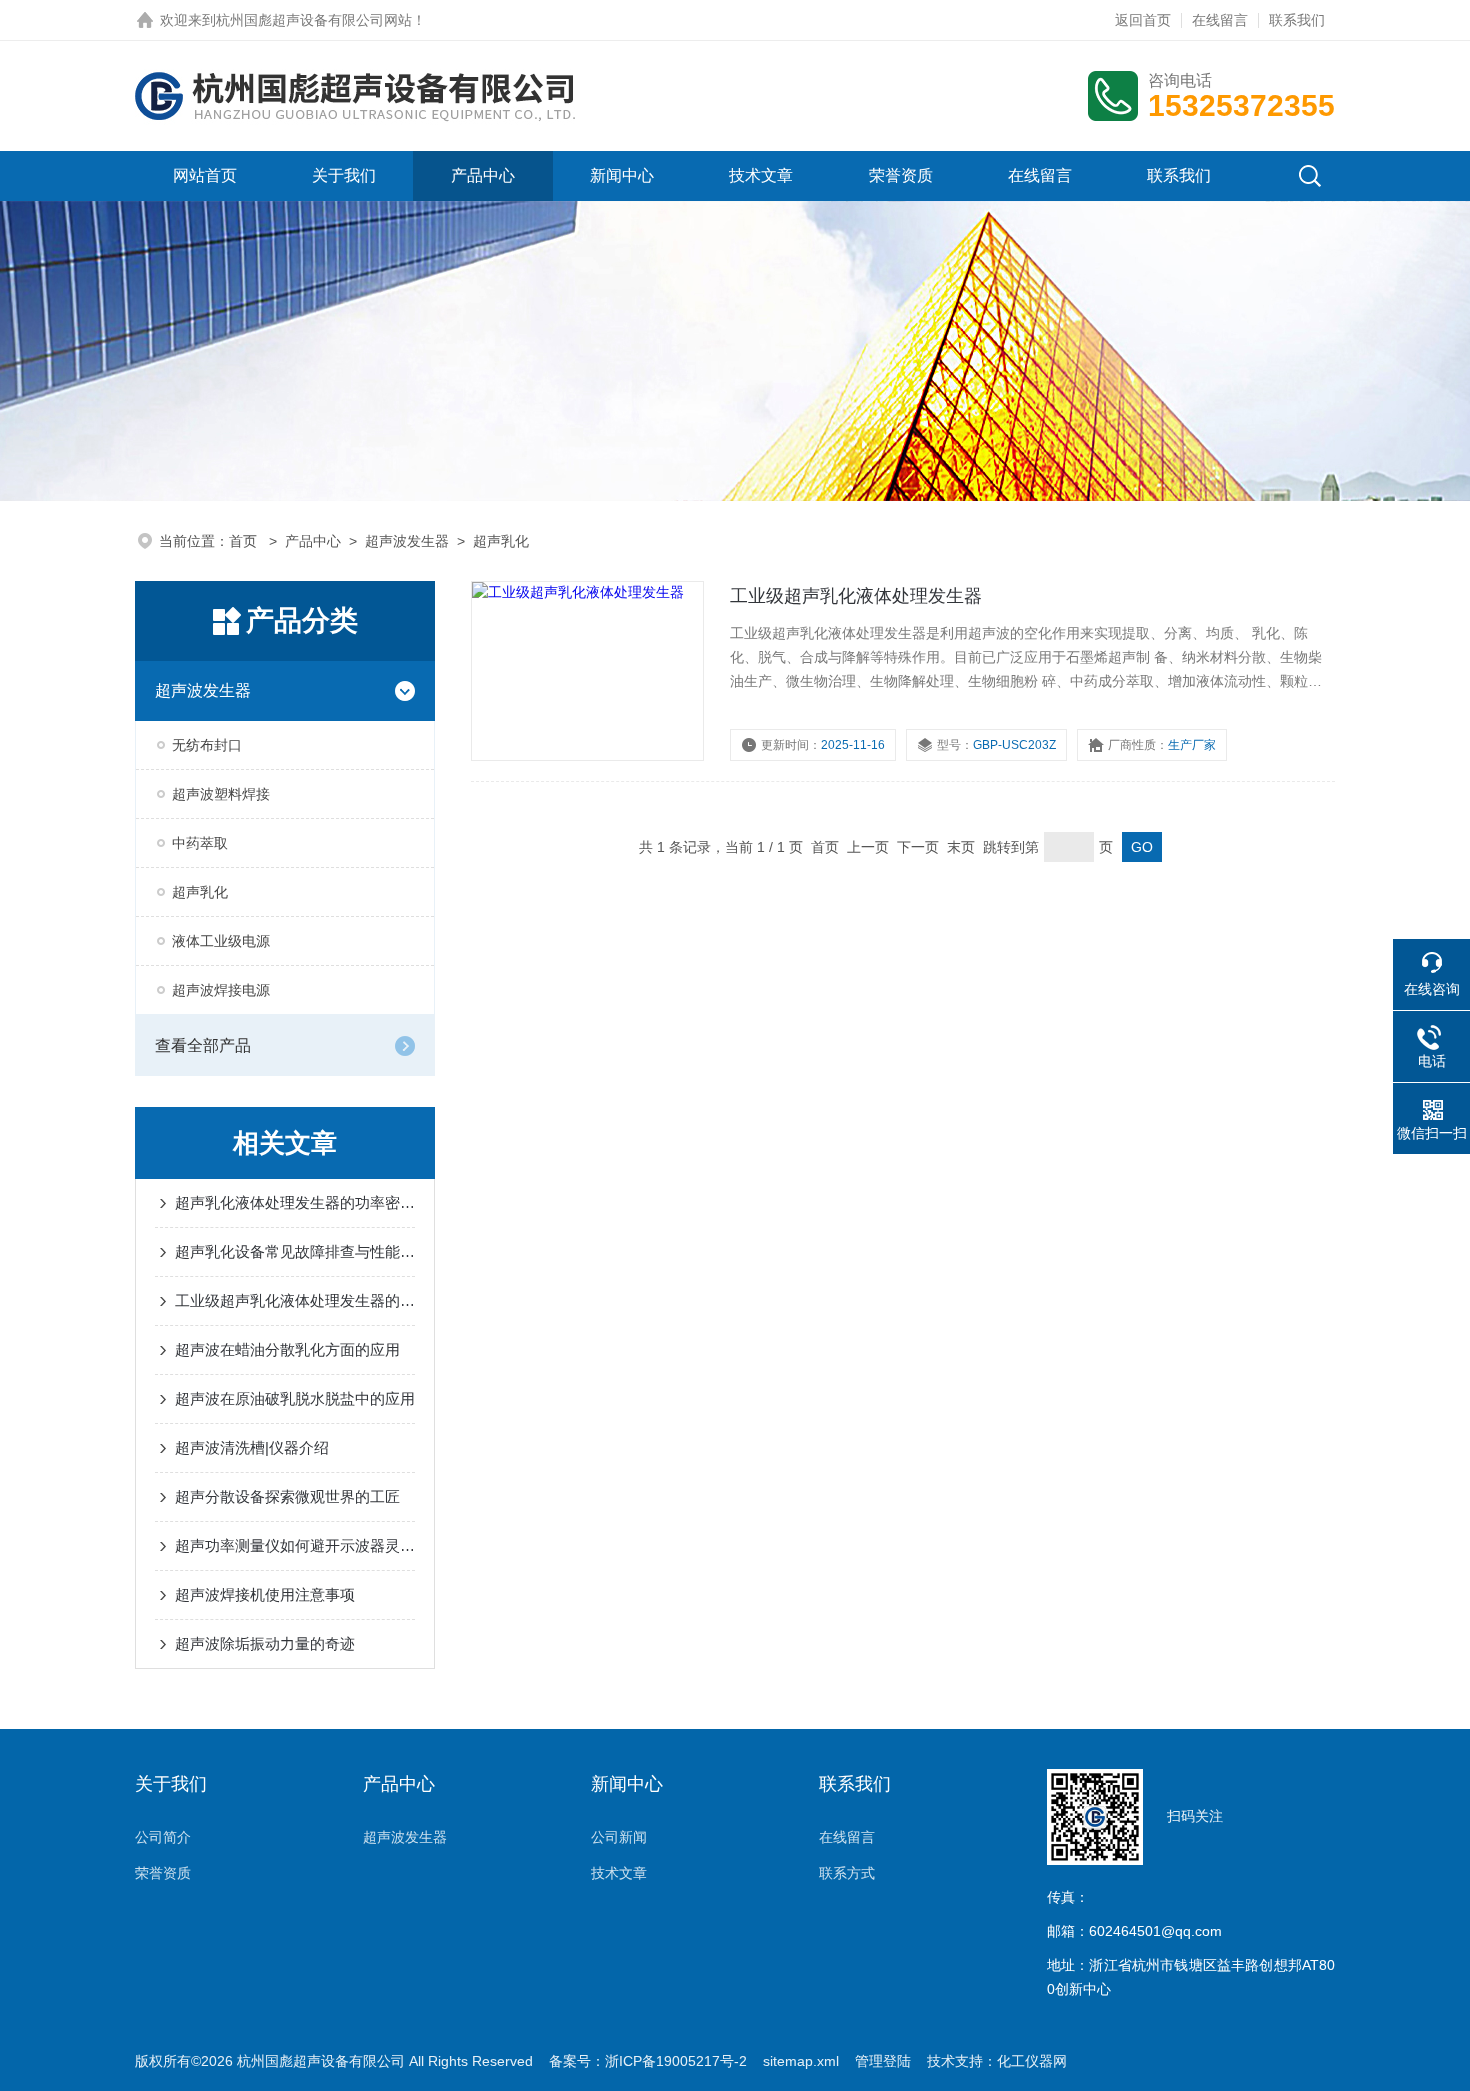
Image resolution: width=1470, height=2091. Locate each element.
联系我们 (1297, 20)
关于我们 (344, 175)
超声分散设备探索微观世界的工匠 (287, 1496)
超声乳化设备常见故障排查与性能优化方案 (295, 1251)
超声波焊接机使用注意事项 (265, 1594)
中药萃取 (200, 843)
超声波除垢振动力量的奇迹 (265, 1643)
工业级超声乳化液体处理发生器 (856, 596)
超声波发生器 (407, 541)
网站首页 (205, 175)
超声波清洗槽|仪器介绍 (252, 1447)
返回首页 (1143, 20)
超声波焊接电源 (221, 990)
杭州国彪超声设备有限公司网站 (314, 20)
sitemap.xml (801, 2061)
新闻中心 (622, 175)
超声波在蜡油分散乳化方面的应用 (287, 1349)
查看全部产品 (203, 1045)
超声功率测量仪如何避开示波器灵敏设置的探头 (295, 1545)
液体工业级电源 (221, 941)
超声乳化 (501, 541)
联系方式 (847, 1873)
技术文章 (761, 175)
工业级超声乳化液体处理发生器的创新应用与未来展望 (295, 1300)
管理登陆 (883, 2061)
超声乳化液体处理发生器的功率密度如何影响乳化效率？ (295, 1202)
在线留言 (1220, 20)
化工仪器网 (1032, 2061)
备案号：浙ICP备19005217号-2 (648, 2061)
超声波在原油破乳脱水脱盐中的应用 (295, 1398)
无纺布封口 (207, 745)
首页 (245, 541)
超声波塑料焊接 (221, 794)
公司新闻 (619, 1837)
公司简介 (163, 1837)
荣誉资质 (901, 175)
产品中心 (483, 175)
